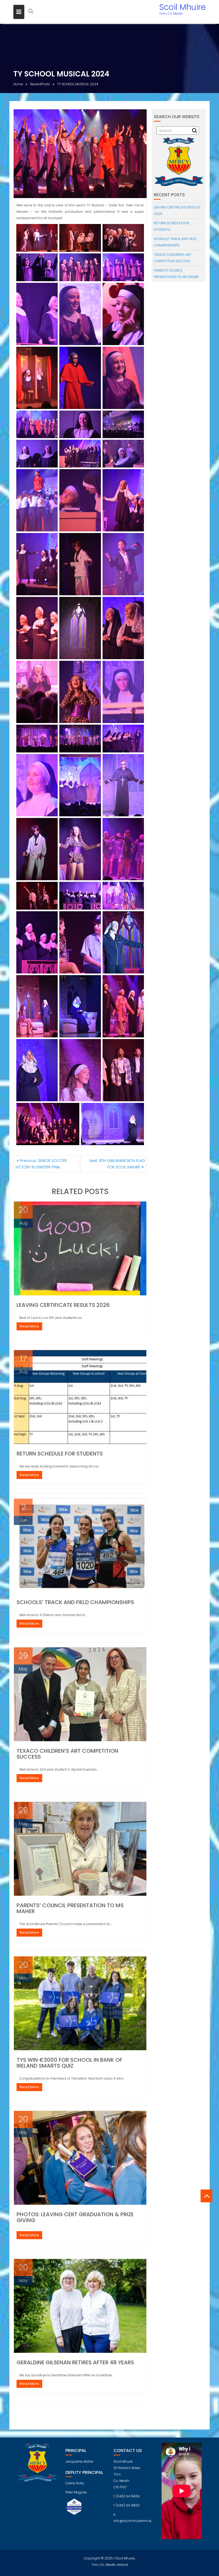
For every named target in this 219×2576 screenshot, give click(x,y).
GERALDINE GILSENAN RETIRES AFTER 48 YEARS (75, 2362)
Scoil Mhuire (182, 7)
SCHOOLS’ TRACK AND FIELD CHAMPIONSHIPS (75, 1602)
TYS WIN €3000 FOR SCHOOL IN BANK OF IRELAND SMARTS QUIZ (69, 2063)
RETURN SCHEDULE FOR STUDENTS (60, 1454)
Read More (29, 1326)
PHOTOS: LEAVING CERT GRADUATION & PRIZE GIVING (75, 2217)
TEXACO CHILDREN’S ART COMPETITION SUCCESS (67, 1754)
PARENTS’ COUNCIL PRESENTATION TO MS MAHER (70, 1908)
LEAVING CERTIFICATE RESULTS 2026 (63, 1305)
